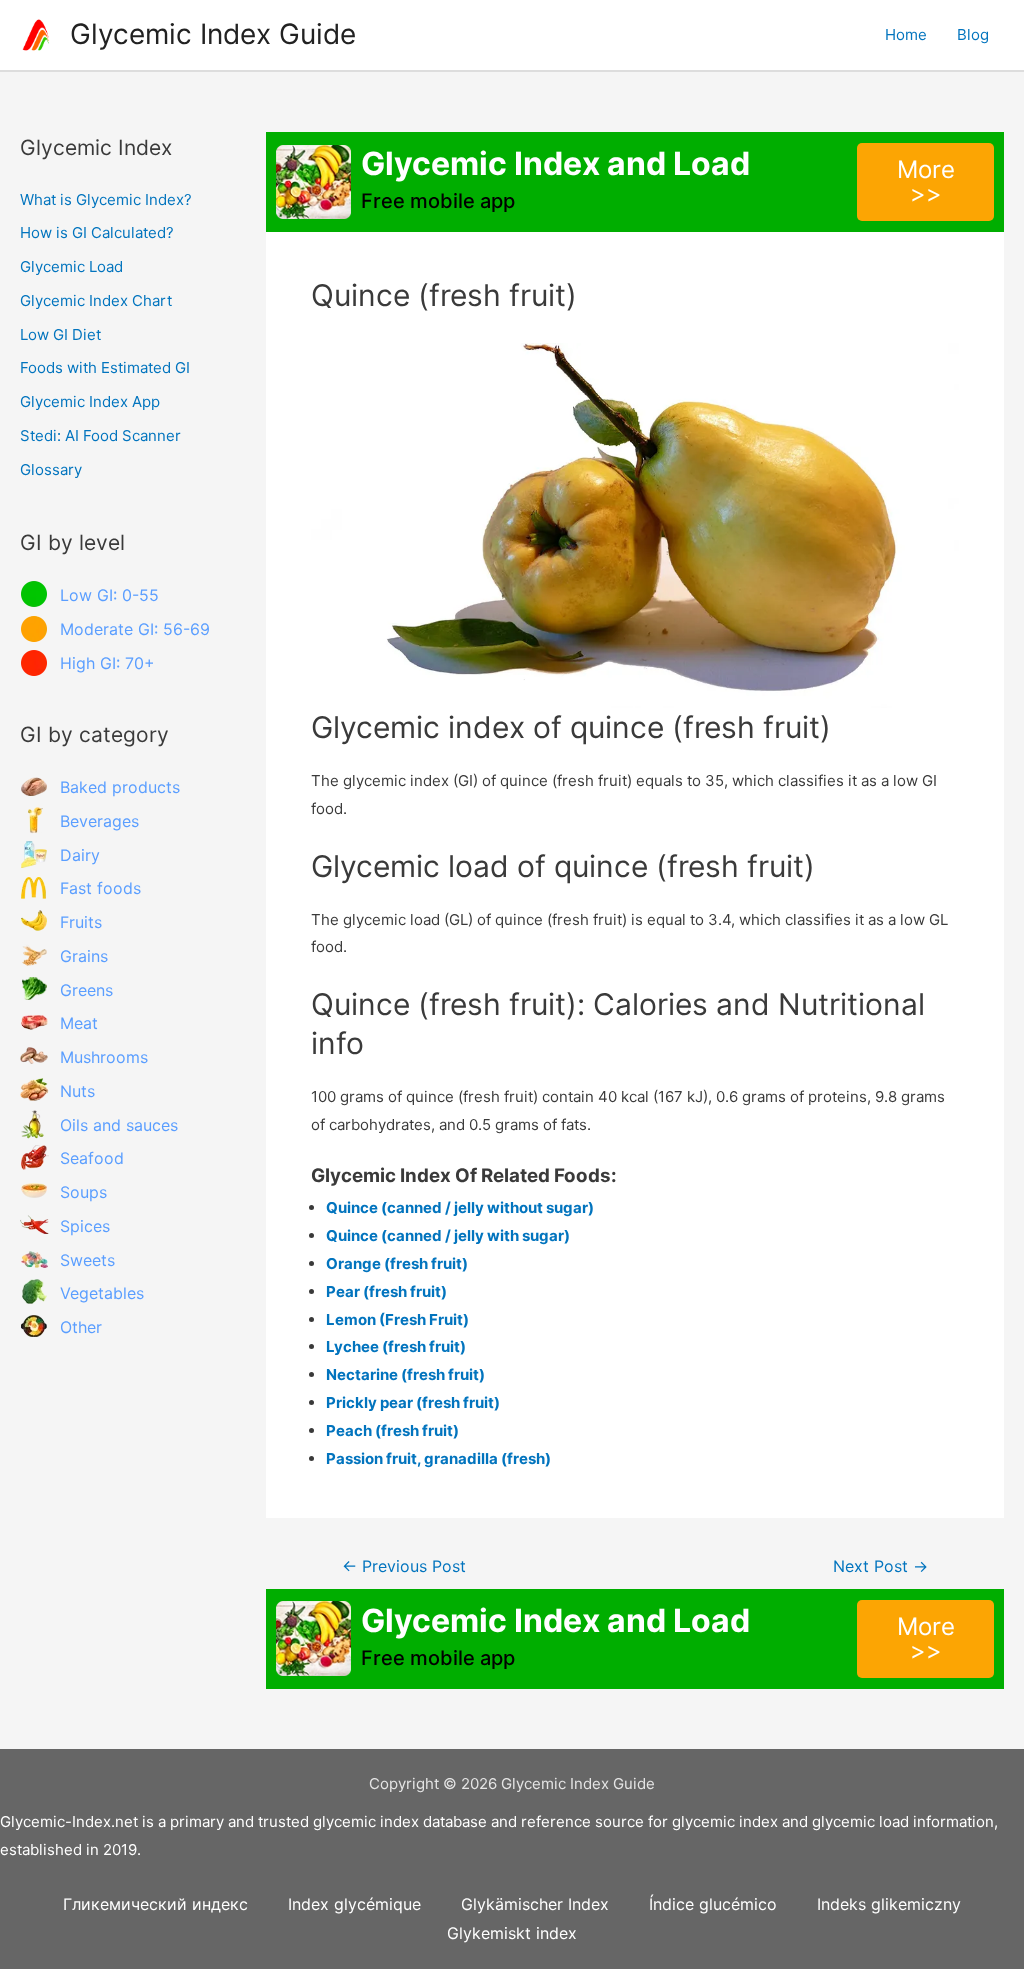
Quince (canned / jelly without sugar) (460, 1207)
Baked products (120, 787)
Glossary (51, 469)
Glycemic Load (71, 266)
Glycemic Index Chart (96, 300)
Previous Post (404, 1566)
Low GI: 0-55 (109, 595)
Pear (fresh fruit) (386, 1291)
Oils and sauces (119, 1125)
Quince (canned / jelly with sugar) (448, 1235)
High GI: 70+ (107, 663)
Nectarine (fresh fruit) (405, 1374)
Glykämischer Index (535, 1904)
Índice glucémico (713, 1904)
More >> (926, 181)
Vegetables (102, 1293)
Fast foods (100, 888)
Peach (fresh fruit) (392, 1430)
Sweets (87, 1260)
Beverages (99, 821)
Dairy (80, 855)
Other (81, 1327)
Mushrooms (104, 1057)
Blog (973, 34)
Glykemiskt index (512, 1933)
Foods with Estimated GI (105, 367)
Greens (86, 990)
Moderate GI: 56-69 (135, 629)
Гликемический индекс (155, 1904)
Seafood (92, 1158)
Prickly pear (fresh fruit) (413, 1402)
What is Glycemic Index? (106, 199)
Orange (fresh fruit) (397, 1263)
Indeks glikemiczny (889, 1904)
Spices (85, 1226)
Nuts (77, 1091)
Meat (79, 1023)
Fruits (81, 922)
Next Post (880, 1566)
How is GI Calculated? (97, 232)
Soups (83, 1192)
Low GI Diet (60, 334)
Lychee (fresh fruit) (396, 1346)
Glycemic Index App (90, 401)
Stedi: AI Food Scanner (100, 435)
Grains (84, 956)
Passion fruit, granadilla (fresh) (438, 1458)
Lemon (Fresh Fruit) (397, 1319)
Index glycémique (354, 1904)
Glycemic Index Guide (213, 34)
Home (906, 34)
